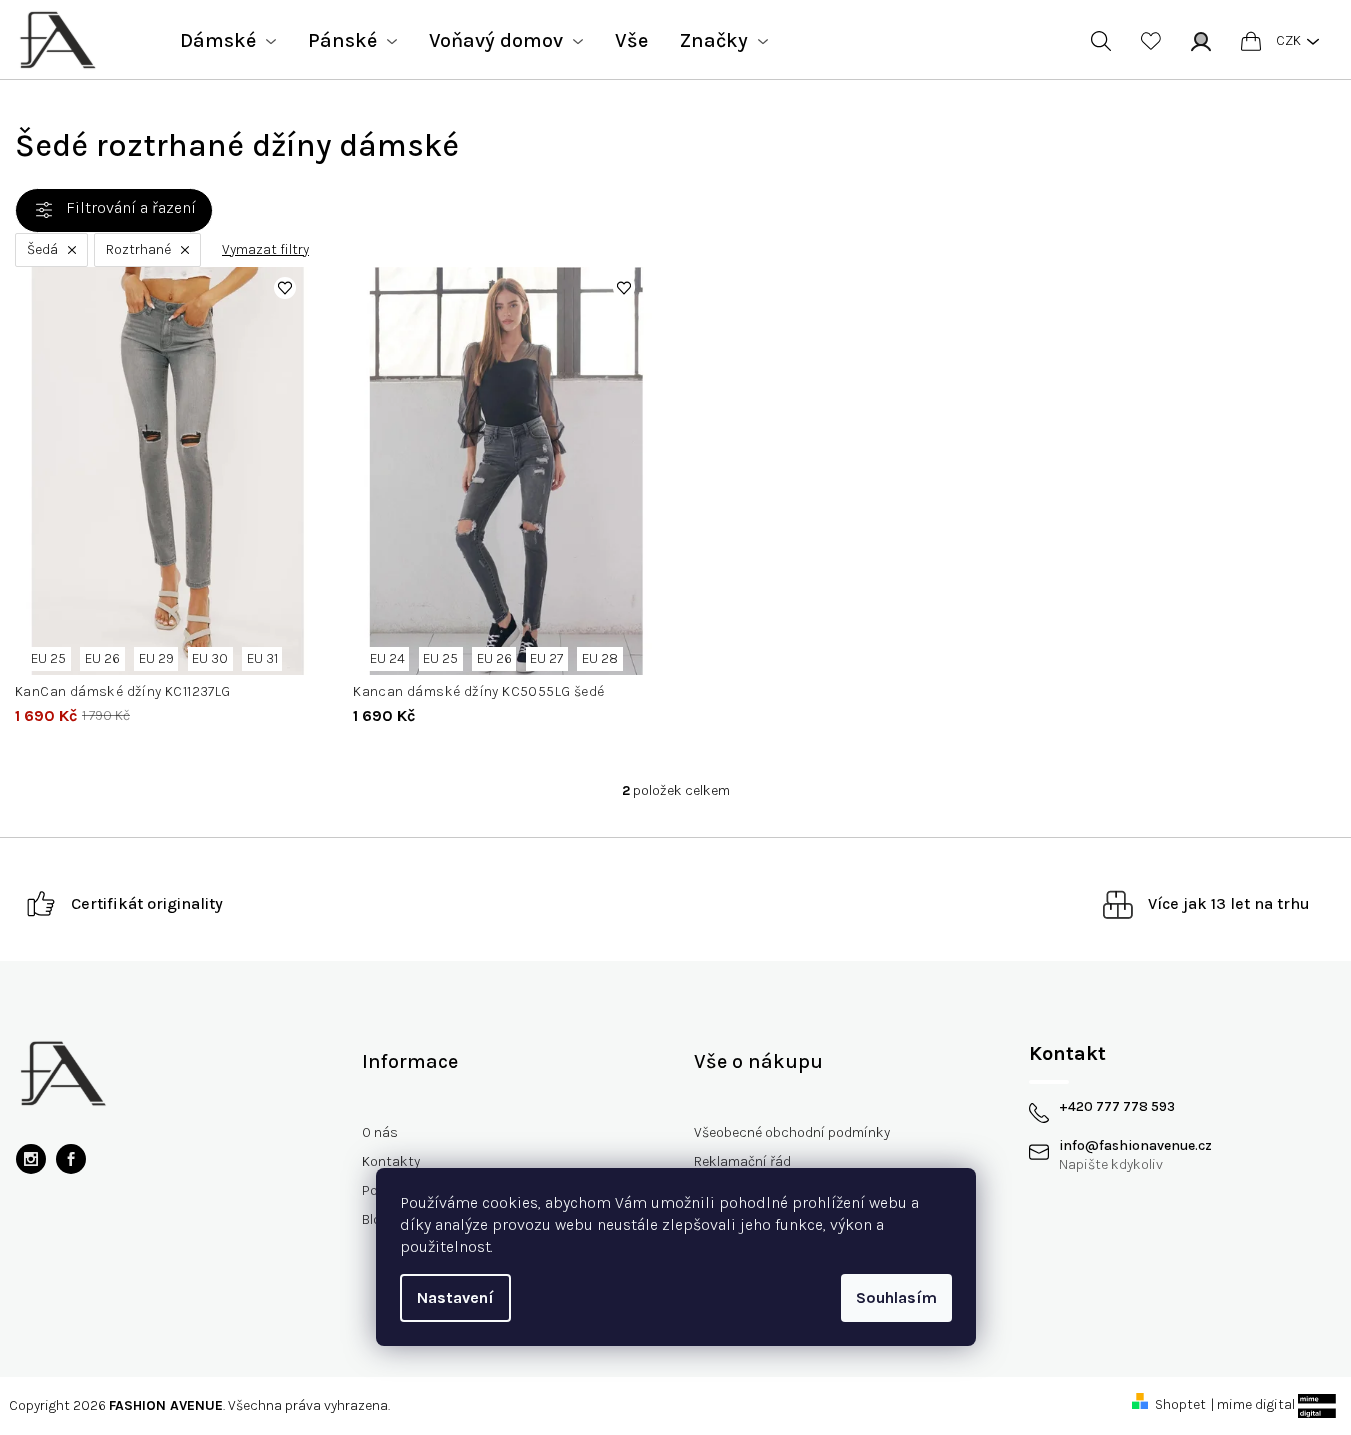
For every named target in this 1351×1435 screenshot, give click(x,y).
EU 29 (156, 658)
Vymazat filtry (265, 250)
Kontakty (391, 1161)
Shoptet (1180, 1404)
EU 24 (387, 658)
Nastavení (455, 1297)
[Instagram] (31, 1159)
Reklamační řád (742, 1161)
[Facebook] (71, 1159)
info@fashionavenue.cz (1135, 1146)
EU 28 (600, 658)
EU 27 (546, 658)
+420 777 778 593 (1117, 1107)
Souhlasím (896, 1297)
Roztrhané (138, 249)
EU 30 (210, 658)
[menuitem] (228, 41)
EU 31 (262, 658)
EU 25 (48, 658)
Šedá (42, 249)
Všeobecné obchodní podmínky (792, 1132)
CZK (1288, 40)
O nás (380, 1132)
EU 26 (102, 658)
